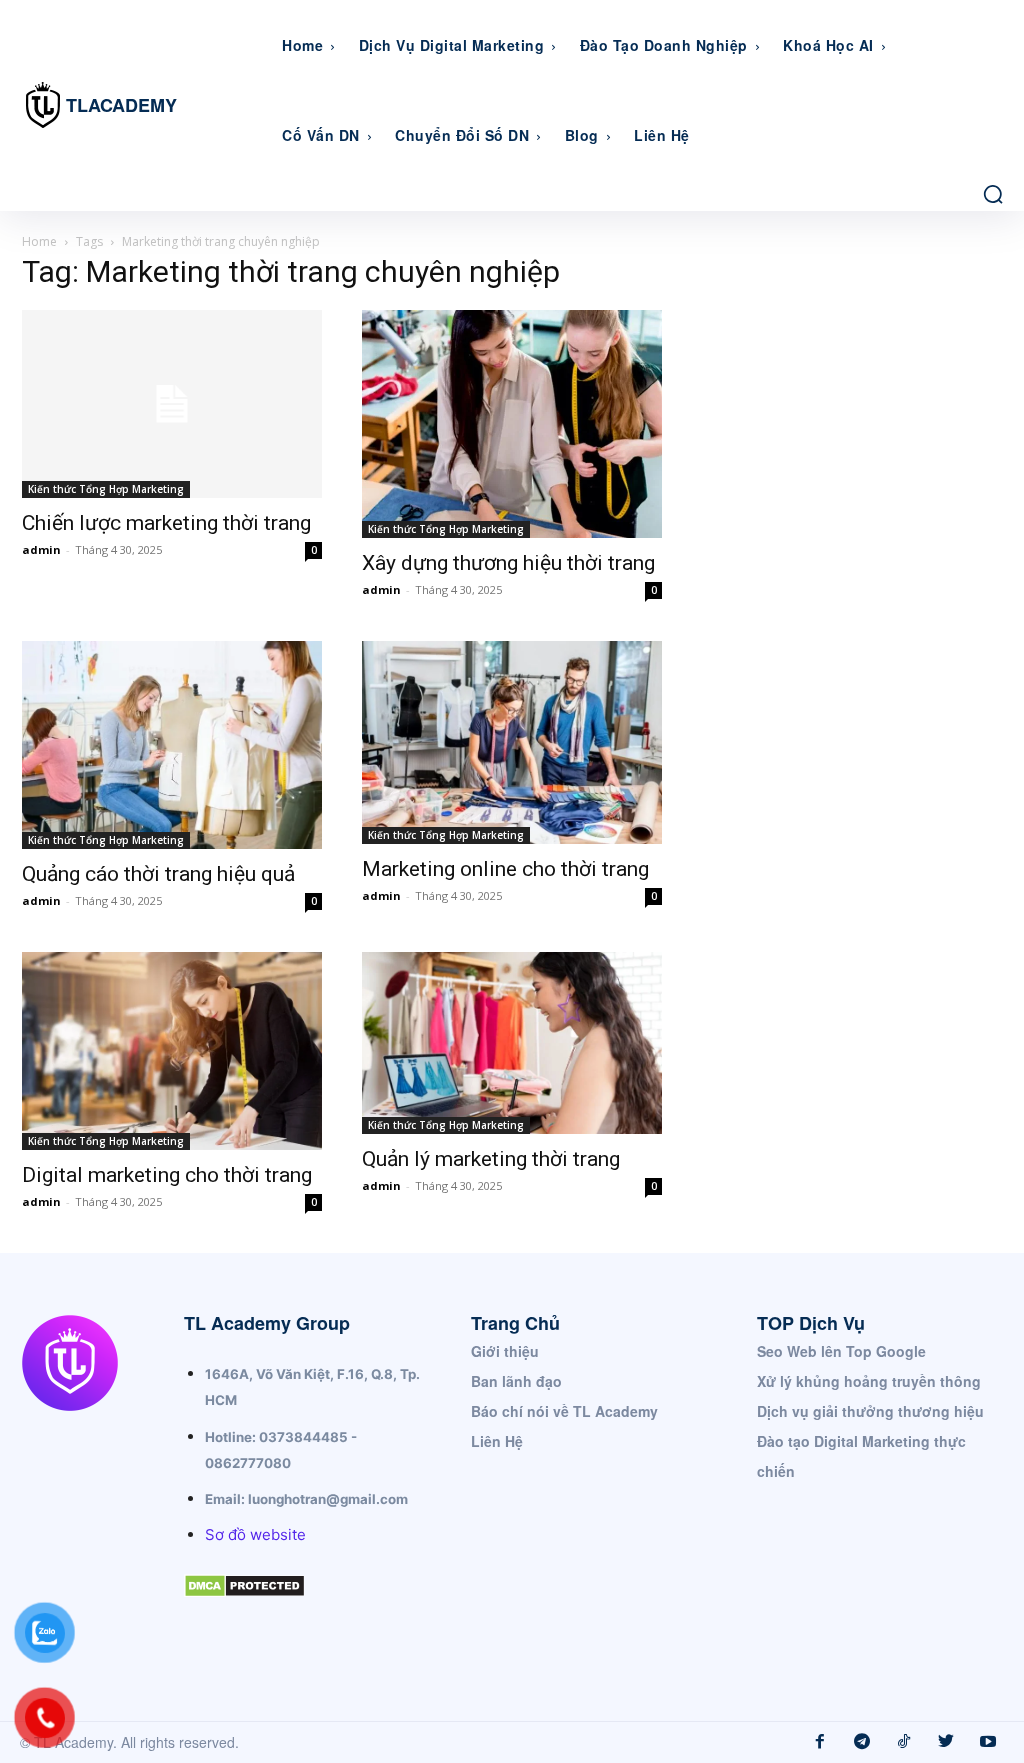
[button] (993, 194)
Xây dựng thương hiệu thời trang (508, 563)
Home (39, 241)
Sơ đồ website (255, 1534)
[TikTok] (904, 1742)
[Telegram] (862, 1742)
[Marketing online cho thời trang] (512, 742)
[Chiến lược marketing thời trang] (172, 404)
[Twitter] (946, 1742)
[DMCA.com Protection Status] (244, 1613)
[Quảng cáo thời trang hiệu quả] (172, 745)
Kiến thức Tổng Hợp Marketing (106, 489)
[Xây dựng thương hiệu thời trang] (512, 424)
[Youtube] (988, 1742)
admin (41, 549)
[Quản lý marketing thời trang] (512, 1043)
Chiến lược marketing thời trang (166, 523)
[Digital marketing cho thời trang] (172, 1051)
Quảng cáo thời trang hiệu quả (158, 874)
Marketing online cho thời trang (505, 869)
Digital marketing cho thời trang (167, 1175)
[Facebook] (820, 1742)
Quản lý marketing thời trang (491, 1159)
